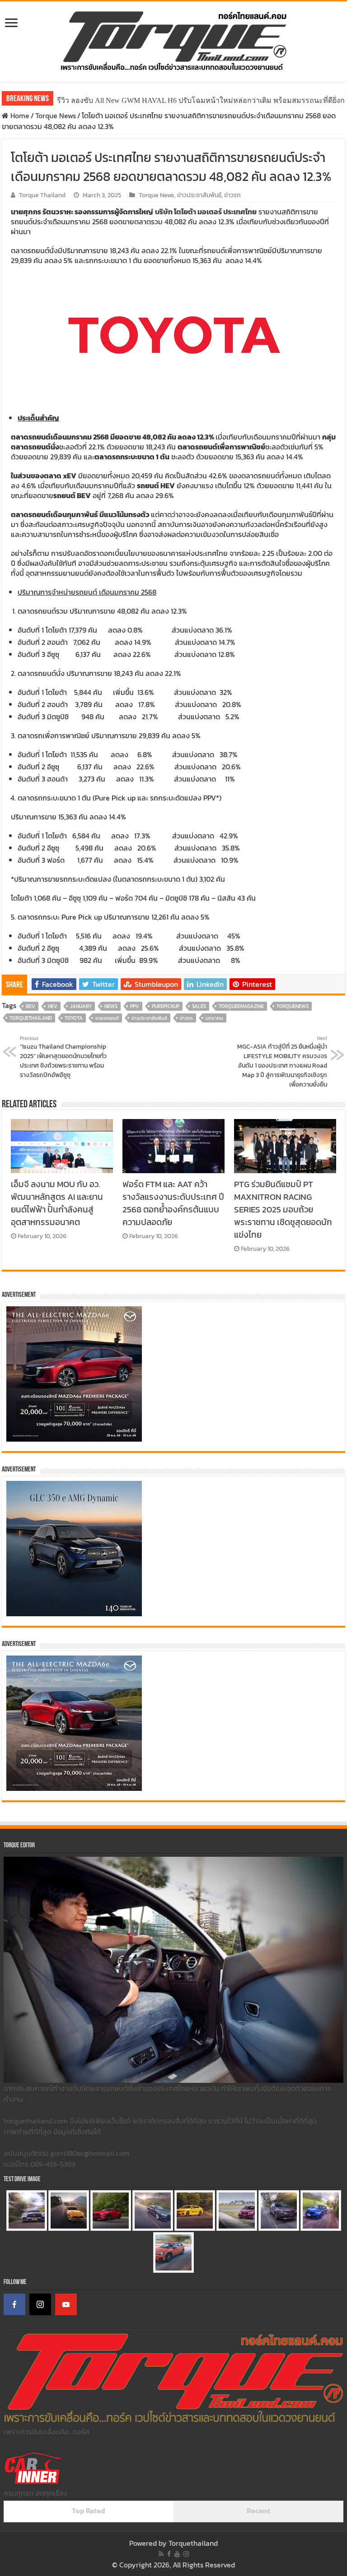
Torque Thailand (42, 195)
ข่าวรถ (232, 195)
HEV (53, 1006)
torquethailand (31, 1018)
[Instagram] (40, 2304)
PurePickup (166, 1006)
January (81, 1006)
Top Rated (89, 2511)
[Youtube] (177, 2554)
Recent (258, 2511)
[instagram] (186, 2554)
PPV (135, 1006)
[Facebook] (14, 2304)
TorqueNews (293, 1006)
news (111, 1006)
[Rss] (161, 2554)
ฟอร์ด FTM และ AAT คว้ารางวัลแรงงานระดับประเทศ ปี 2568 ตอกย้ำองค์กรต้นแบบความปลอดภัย (173, 1203)
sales (199, 1006)
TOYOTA (74, 1018)
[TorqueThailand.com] (173, 40)
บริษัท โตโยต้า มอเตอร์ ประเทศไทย (206, 212)
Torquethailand (193, 2543)
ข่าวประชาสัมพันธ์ (199, 195)
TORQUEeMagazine (241, 1006)
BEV (30, 1006)
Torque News (56, 116)
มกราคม (214, 1018)
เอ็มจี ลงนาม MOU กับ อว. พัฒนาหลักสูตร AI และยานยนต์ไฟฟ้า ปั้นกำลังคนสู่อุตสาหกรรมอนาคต (57, 1203)
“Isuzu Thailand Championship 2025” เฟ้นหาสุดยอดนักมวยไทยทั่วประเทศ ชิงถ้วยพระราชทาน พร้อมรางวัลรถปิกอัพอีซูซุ (63, 1057)
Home (19, 116)
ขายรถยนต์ (107, 1018)
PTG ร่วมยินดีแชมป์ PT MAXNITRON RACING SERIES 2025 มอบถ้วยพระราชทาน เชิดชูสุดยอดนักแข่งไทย (283, 1209)
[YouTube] (66, 2304)
